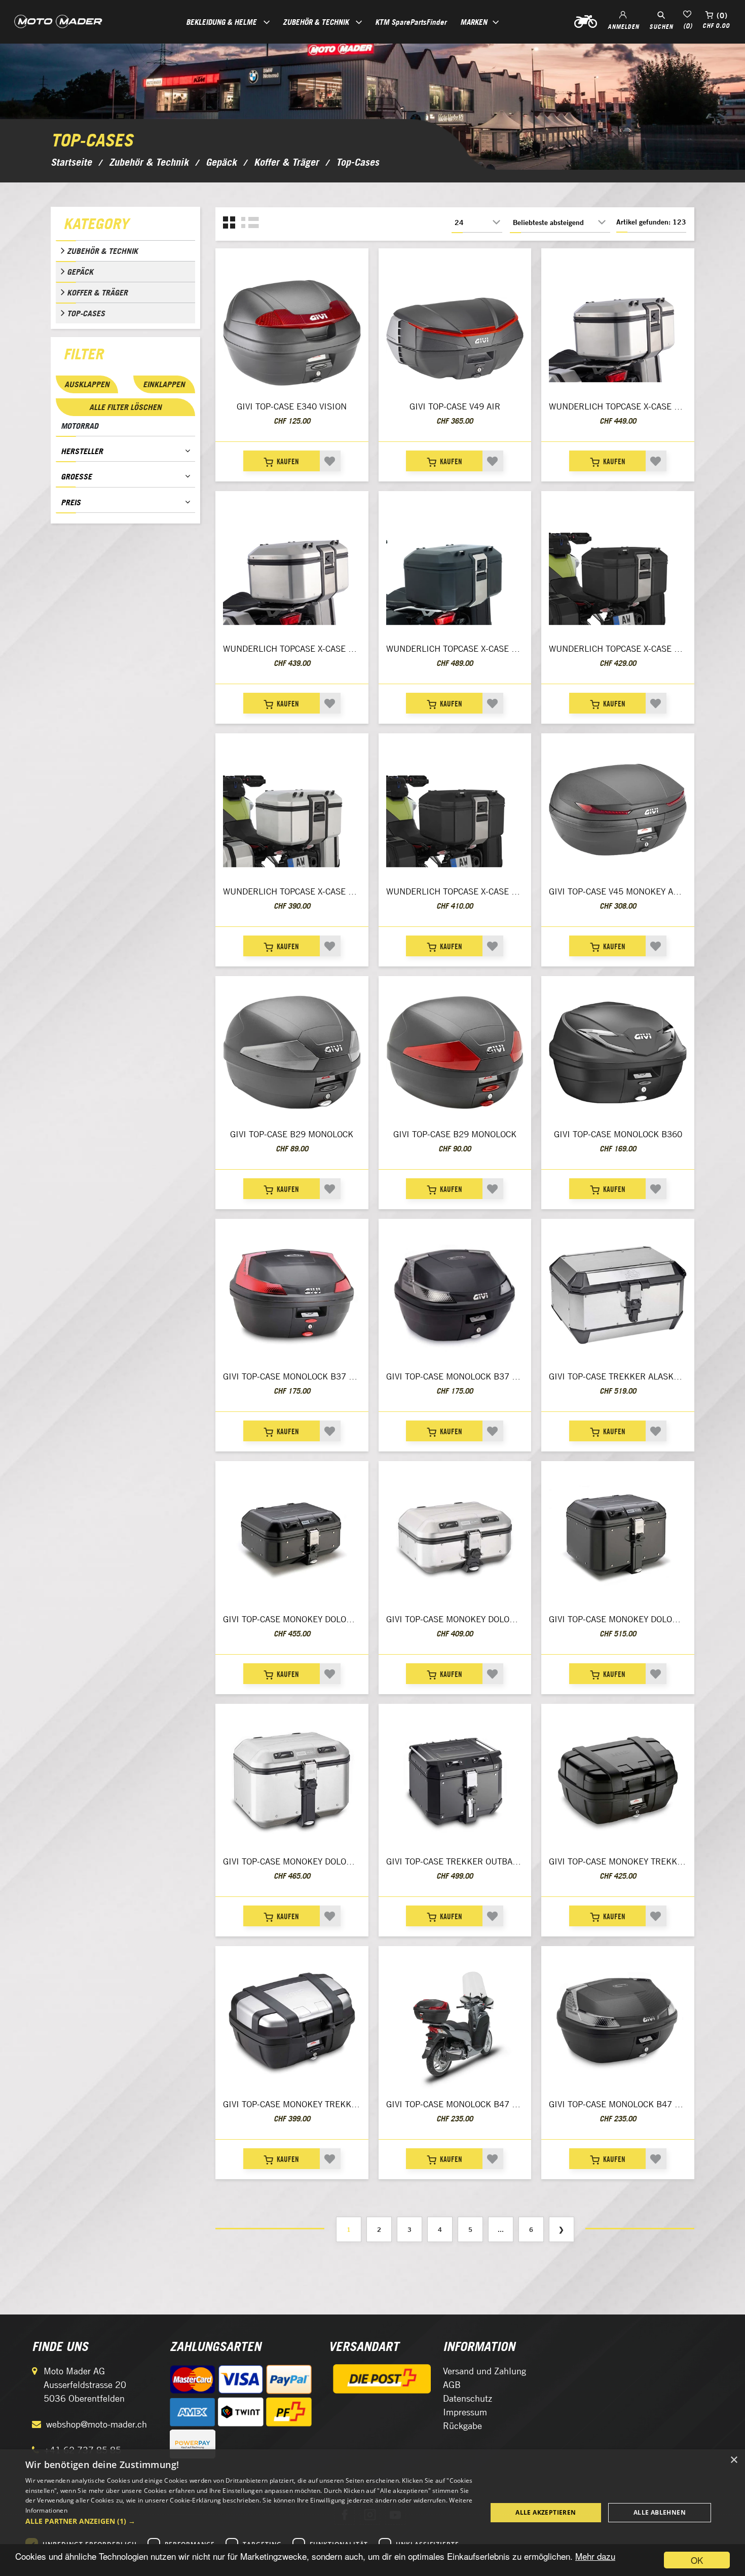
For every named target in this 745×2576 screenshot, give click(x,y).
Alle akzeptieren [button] (546, 2512)
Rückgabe (462, 2426)
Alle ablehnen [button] (660, 2512)
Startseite (71, 162)
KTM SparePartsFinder (411, 22)
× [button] (734, 2460)
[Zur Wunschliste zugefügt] (330, 461)
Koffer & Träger (97, 292)
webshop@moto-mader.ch (97, 2424)
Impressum (465, 2412)
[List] (250, 223)
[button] (249, 2521)
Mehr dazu (595, 2556)
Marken (474, 22)
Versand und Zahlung (485, 2371)
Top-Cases (86, 313)
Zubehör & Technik (102, 251)
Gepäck (80, 272)
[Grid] (229, 223)
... (501, 2229)
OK (697, 2560)
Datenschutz (468, 2398)
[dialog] (372, 2513)
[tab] (125, 226)
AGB (452, 2385)
